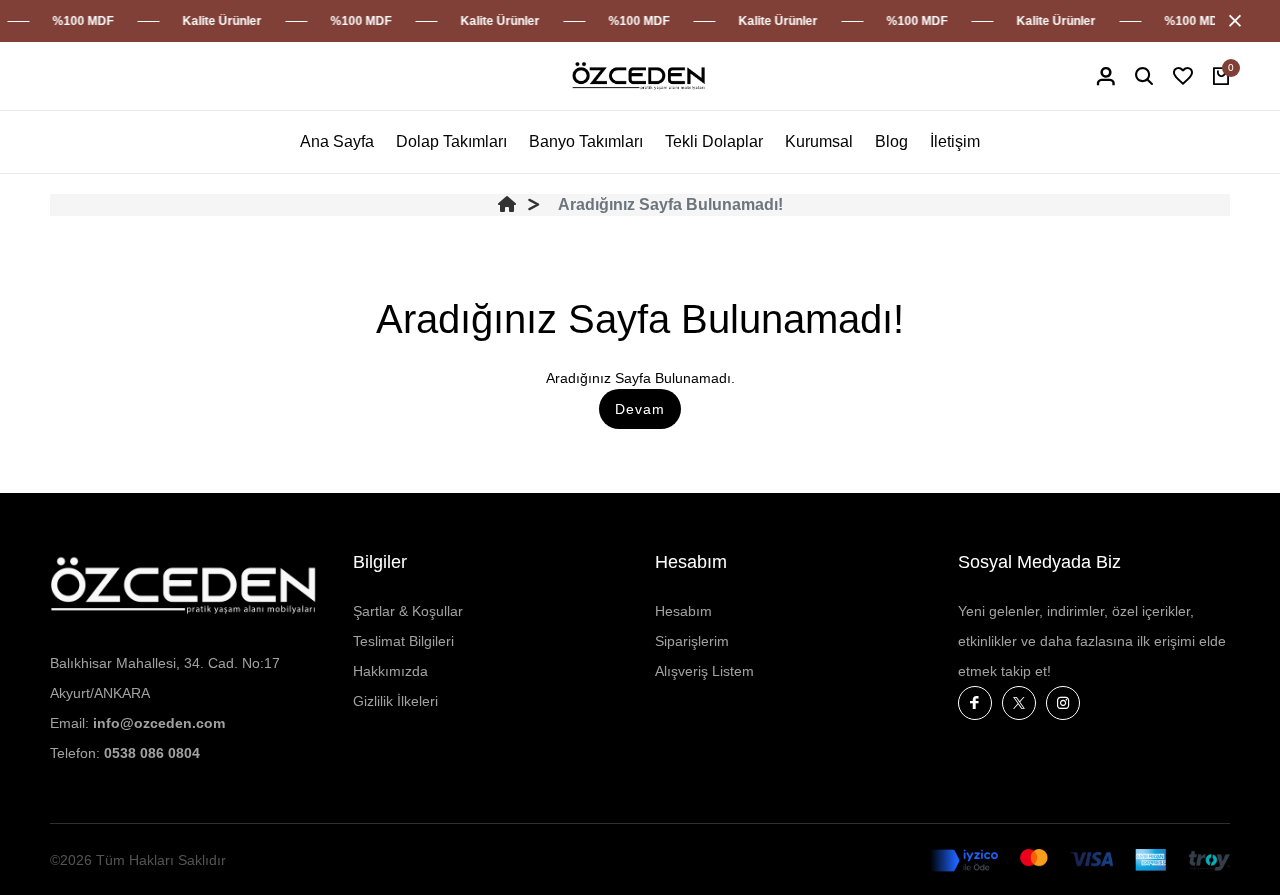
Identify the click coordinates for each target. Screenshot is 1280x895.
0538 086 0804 (152, 753)
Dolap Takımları (451, 141)
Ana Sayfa (337, 141)
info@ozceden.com (159, 723)
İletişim (955, 141)
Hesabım (683, 611)
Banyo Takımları (586, 141)
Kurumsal (819, 141)
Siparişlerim (692, 641)
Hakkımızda (390, 671)
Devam (640, 409)
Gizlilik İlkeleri (395, 701)
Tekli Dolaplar (714, 141)
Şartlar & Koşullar (408, 611)
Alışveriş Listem (704, 671)
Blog (891, 141)
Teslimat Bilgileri (403, 641)
